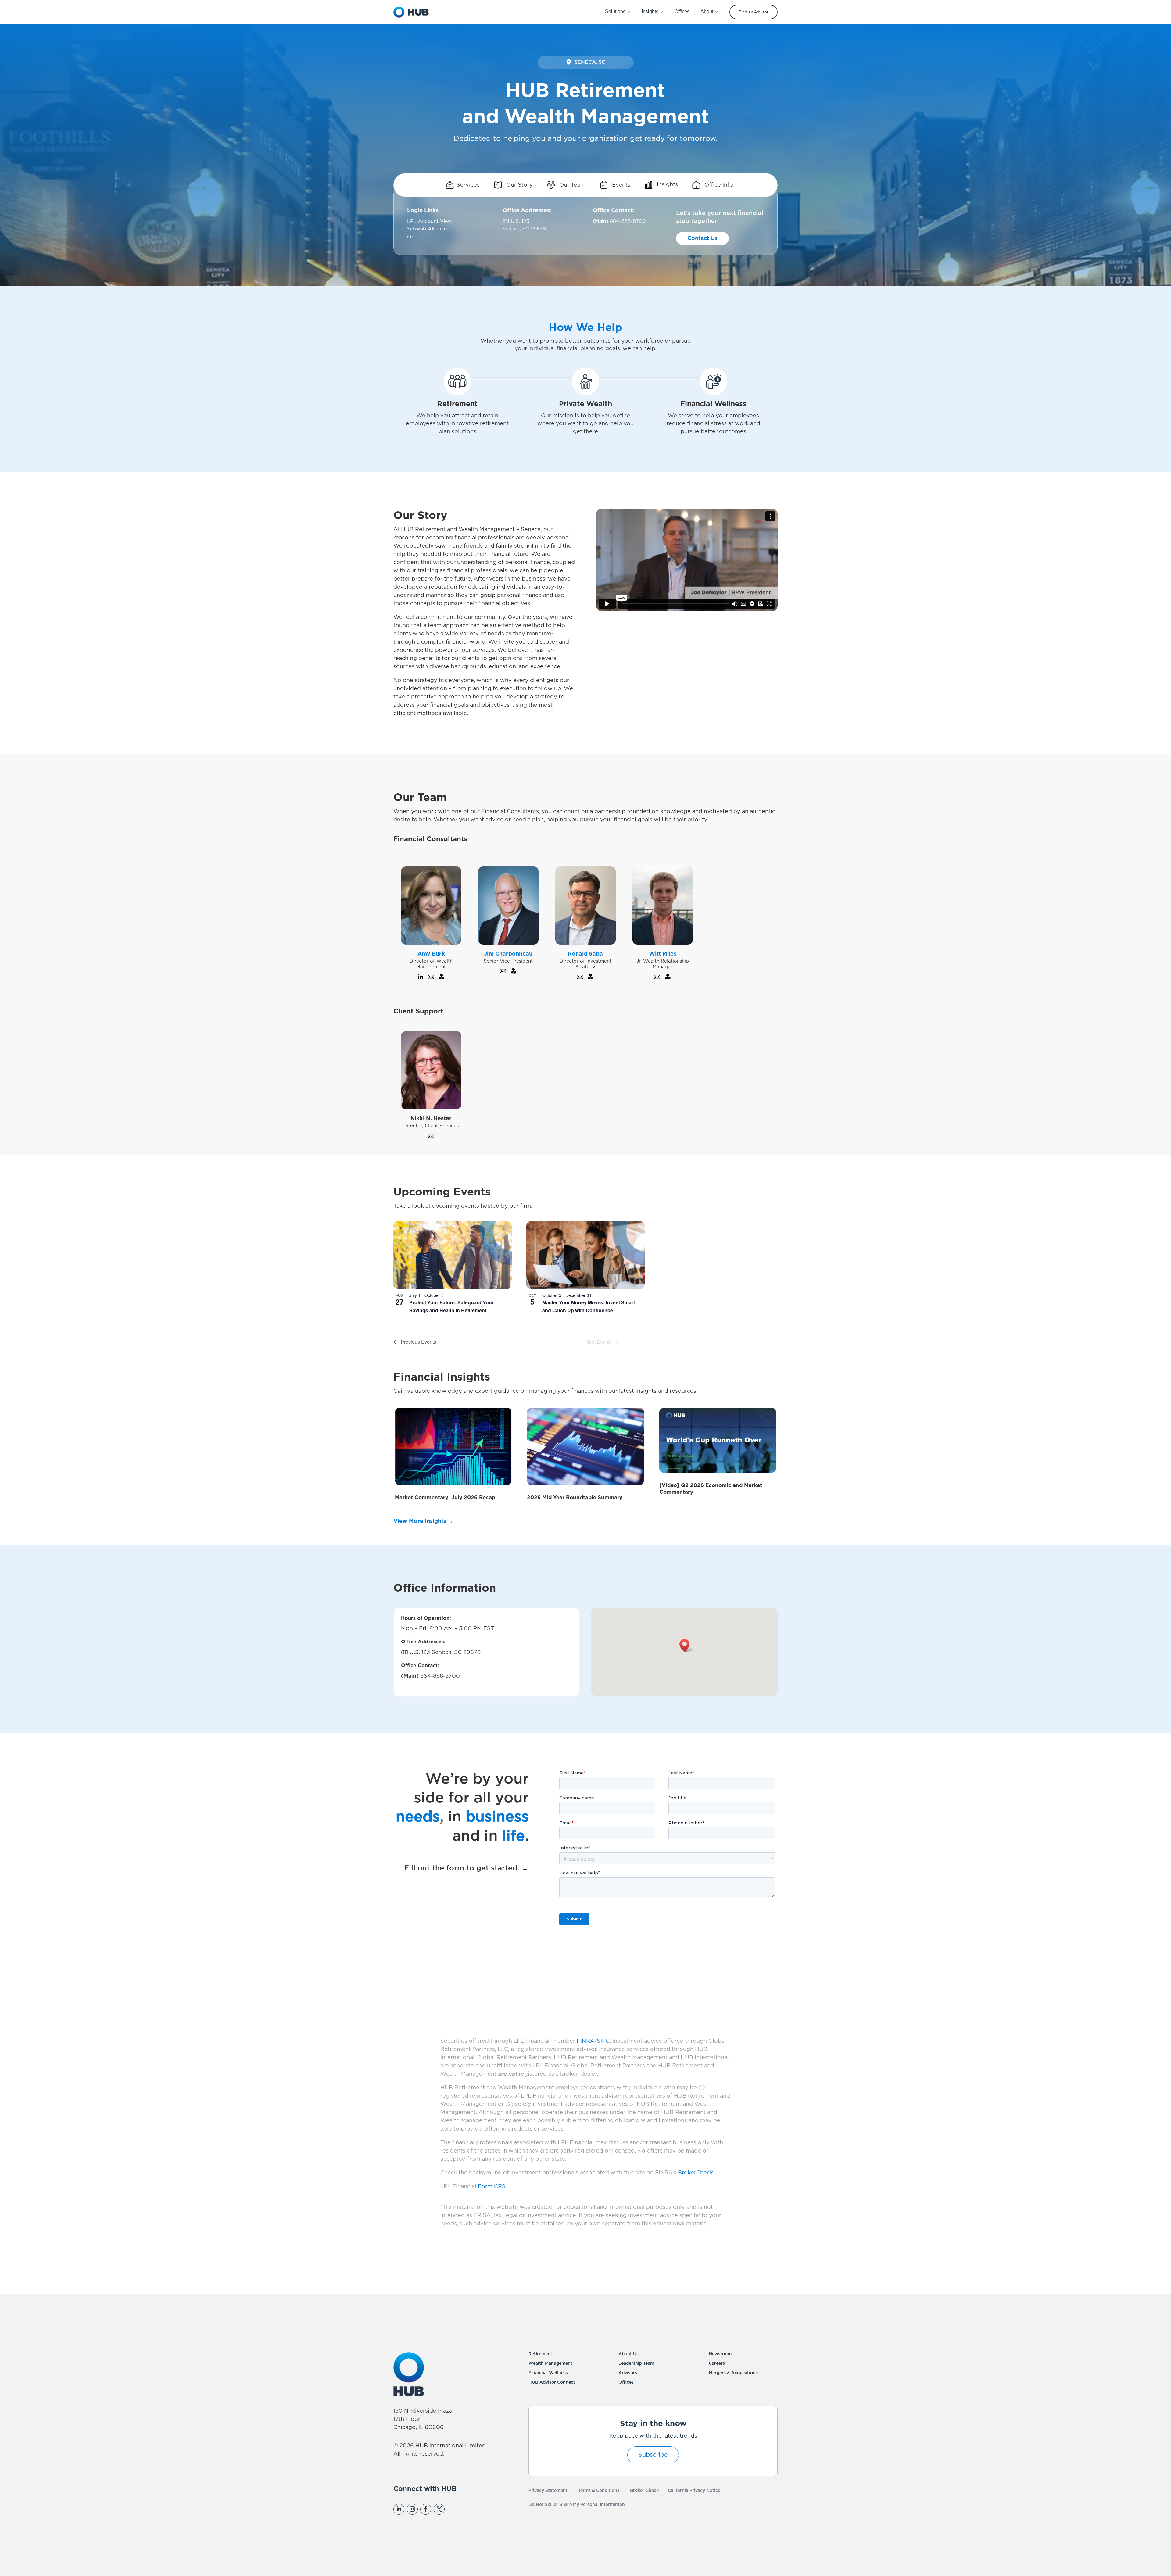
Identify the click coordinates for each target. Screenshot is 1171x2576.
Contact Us (702, 238)
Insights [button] (650, 11)
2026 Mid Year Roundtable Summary (575, 1497)
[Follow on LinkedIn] (399, 2509)
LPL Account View (430, 221)
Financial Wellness (548, 2373)
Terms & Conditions (599, 2491)
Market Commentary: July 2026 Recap (445, 1497)
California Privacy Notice (694, 2491)
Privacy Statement (548, 2491)
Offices (626, 2382)
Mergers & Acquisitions (733, 2373)
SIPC (603, 2041)
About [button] (707, 11)
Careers (717, 2363)
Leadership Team (636, 2363)
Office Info (718, 185)
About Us (628, 2354)
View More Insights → (423, 1521)
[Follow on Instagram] (412, 2509)
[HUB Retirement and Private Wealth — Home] (411, 12)
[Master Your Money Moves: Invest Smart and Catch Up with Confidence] (585, 1255)
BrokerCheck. (696, 2173)
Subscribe (653, 2455)
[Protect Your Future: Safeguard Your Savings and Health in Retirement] (453, 1255)
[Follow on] (452, 2509)
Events (620, 185)
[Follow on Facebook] (426, 2509)
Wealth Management (550, 2363)
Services (468, 185)
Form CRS (492, 2187)
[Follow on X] (439, 2509)
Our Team (572, 185)
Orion (414, 237)
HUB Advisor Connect (552, 2382)
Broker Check (644, 2491)
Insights (667, 185)
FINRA (585, 2041)
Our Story (519, 185)
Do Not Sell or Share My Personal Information (577, 2505)
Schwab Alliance (427, 229)
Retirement (540, 2354)
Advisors (628, 2373)
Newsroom (720, 2354)
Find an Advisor (754, 12)
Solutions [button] (615, 11)
